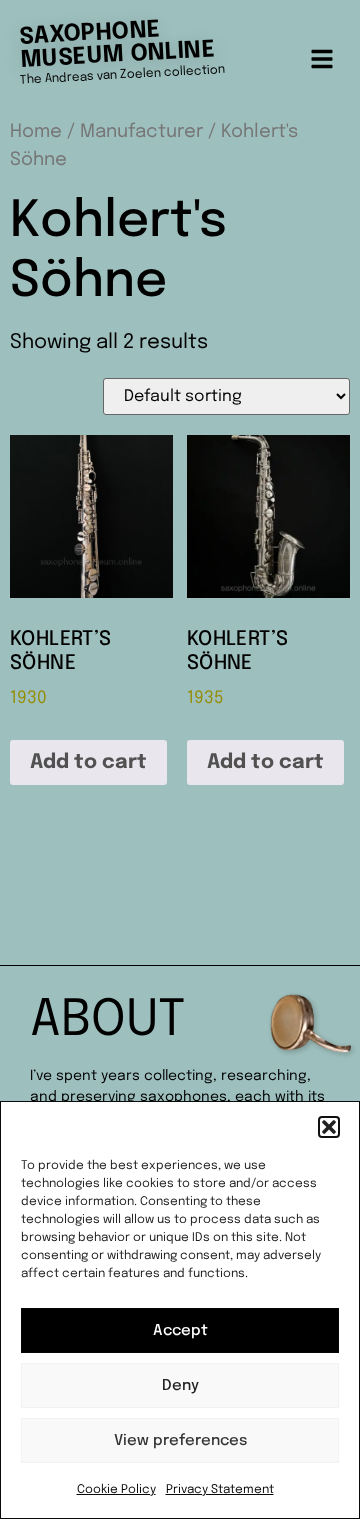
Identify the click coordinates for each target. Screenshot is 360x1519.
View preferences (180, 1441)
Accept (180, 1331)
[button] (329, 1127)
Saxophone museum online (117, 44)
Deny (180, 1386)
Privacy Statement (220, 1490)
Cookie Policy (116, 1490)
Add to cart (88, 762)
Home (36, 131)
